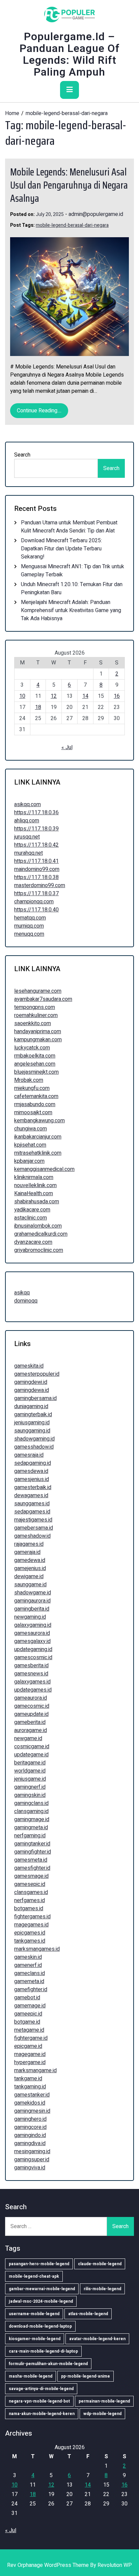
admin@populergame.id (96, 214)
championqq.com (34, 902)
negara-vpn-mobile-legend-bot (39, 2401)
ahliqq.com (27, 821)
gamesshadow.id (34, 1447)
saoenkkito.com (33, 1023)
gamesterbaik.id (33, 1487)
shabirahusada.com (37, 1202)
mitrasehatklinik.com (38, 1153)
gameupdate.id (31, 1714)
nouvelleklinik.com (35, 1185)
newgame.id (28, 1738)
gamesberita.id (31, 1666)
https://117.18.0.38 (36, 877)
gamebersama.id (34, 1528)
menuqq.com (29, 934)
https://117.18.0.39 (36, 829)
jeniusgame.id (30, 1779)
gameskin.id (28, 1957)
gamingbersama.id (35, 1398)
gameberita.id (30, 1722)
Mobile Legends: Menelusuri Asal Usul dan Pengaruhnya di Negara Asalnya (69, 185)
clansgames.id (31, 1892)
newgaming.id (30, 1617)
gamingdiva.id (30, 2143)
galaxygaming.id (33, 1625)
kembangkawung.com (39, 1121)
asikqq (22, 1293)
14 (85, 696)
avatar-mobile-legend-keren (97, 2339)
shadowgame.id (33, 1593)
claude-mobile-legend (100, 2264)
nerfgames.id (30, 1900)
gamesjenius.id (32, 1479)
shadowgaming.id (34, 1439)
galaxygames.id (32, 1682)
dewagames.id (31, 1496)
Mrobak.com (29, 1080)
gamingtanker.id (32, 1844)
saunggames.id (32, 1504)
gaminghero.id (30, 2119)
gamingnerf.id (30, 1787)
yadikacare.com (32, 1210)
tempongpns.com (35, 1007)
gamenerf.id (28, 1965)
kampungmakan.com (38, 1040)
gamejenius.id (30, 1568)
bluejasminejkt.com (36, 1072)
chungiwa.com (31, 1129)
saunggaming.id (32, 1431)
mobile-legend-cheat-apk (34, 2276)
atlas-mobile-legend (88, 2314)
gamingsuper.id (32, 2160)
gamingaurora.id (32, 1601)
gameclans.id (30, 1973)
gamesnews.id (31, 1674)
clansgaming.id (31, 1811)
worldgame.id (30, 1771)
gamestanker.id (32, 2095)
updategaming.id (33, 1649)
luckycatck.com (32, 1048)
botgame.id (27, 2022)
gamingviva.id (30, 2168)
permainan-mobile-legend (104, 2401)
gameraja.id (27, 1552)
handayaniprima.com (38, 1032)
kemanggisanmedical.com (44, 1169)
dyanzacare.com (33, 1242)
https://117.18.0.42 (36, 845)
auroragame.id (31, 1730)
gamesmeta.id (31, 1860)
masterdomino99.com (40, 885)
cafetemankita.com (36, 1096)
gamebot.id (27, 1998)
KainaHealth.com (34, 1194)
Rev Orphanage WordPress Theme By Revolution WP (69, 2565)
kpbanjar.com (29, 1161)
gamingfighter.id (33, 1852)
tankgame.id (28, 2079)
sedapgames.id (32, 1512)
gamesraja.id (29, 1455)
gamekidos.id (30, 2103)
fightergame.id (31, 2038)
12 (54, 696)
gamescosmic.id (33, 1657)
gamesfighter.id (32, 1868)
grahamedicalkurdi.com (41, 1234)
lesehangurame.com (38, 991)
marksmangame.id (35, 2071)
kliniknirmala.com (34, 1177)
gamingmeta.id (31, 1828)
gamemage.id (30, 2006)
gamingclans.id (31, 1803)
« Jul (67, 747)
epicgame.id (28, 2046)
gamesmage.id (31, 1876)
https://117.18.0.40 (36, 910)
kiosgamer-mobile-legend (35, 2339)
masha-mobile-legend (31, 2376)
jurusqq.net (27, 837)
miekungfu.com (32, 1088)
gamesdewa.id (31, 1471)
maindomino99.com (37, 869)
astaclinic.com (31, 1218)
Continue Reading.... (39, 411)
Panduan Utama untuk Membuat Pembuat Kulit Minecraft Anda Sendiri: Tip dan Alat (69, 527)
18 (38, 707)
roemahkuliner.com (36, 1015)
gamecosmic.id (32, 1706)
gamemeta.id (29, 1981)
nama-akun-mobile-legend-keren (42, 2414)
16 (117, 696)
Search (22, 455)
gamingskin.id (30, 1795)
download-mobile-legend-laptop (40, 2326)
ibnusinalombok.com (38, 1226)
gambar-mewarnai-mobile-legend (42, 2289)
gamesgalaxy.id (32, 1641)
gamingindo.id (30, 2135)
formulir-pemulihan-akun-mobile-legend (48, 2364)
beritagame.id (30, 1763)
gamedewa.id (30, 1560)
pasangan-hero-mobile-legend (39, 2264)
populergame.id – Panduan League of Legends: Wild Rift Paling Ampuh (70, 54)
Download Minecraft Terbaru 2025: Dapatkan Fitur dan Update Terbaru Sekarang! (61, 549)
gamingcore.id (30, 2127)
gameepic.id (28, 2014)
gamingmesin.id (32, 2111)
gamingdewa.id (32, 1390)
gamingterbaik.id (33, 1415)
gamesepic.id (30, 1884)
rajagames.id (29, 1544)
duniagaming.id (31, 1406)
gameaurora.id (31, 1698)
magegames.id (31, 1925)
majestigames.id (33, 1520)
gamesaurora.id (32, 1633)
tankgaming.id (30, 2087)
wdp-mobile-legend (102, 2414)
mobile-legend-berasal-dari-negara (72, 225)
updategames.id (33, 1690)
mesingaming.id (32, 2152)
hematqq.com (30, 918)
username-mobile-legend (34, 2314)
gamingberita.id (32, 1609)
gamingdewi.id (31, 1382)
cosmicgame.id (32, 1747)
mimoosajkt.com (33, 1113)
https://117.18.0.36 (36, 813)
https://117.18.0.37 (36, 894)
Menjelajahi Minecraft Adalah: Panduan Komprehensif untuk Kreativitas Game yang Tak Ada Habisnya (71, 610)
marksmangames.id (37, 1949)
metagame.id (29, 2030)
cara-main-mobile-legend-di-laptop (43, 2351)
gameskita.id (29, 1366)
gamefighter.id (31, 1990)
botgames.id (29, 1909)
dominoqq (26, 1301)
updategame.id (31, 1755)
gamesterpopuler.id (37, 1374)
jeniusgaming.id (32, 1423)
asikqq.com (27, 804)
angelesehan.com (35, 1064)
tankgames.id (30, 1941)
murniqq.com (29, 926)
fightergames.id (32, 1917)
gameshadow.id (32, 1536)
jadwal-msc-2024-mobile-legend (41, 2301)
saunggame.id (30, 1585)
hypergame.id (30, 2062)
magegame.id (30, 2054)
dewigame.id (29, 1577)
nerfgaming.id (30, 1836)
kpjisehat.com (30, 1145)
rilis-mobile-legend (102, 2289)
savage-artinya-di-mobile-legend (41, 2389)
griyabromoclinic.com (39, 1250)
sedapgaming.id (33, 1463)
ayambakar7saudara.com (43, 999)
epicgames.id (30, 1933)
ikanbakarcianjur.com (38, 1137)
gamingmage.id (32, 1819)
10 (22, 696)
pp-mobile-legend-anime (86, 2376)
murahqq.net (29, 853)
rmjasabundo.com (35, 1104)
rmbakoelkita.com (35, 1056)
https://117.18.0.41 (36, 861)
